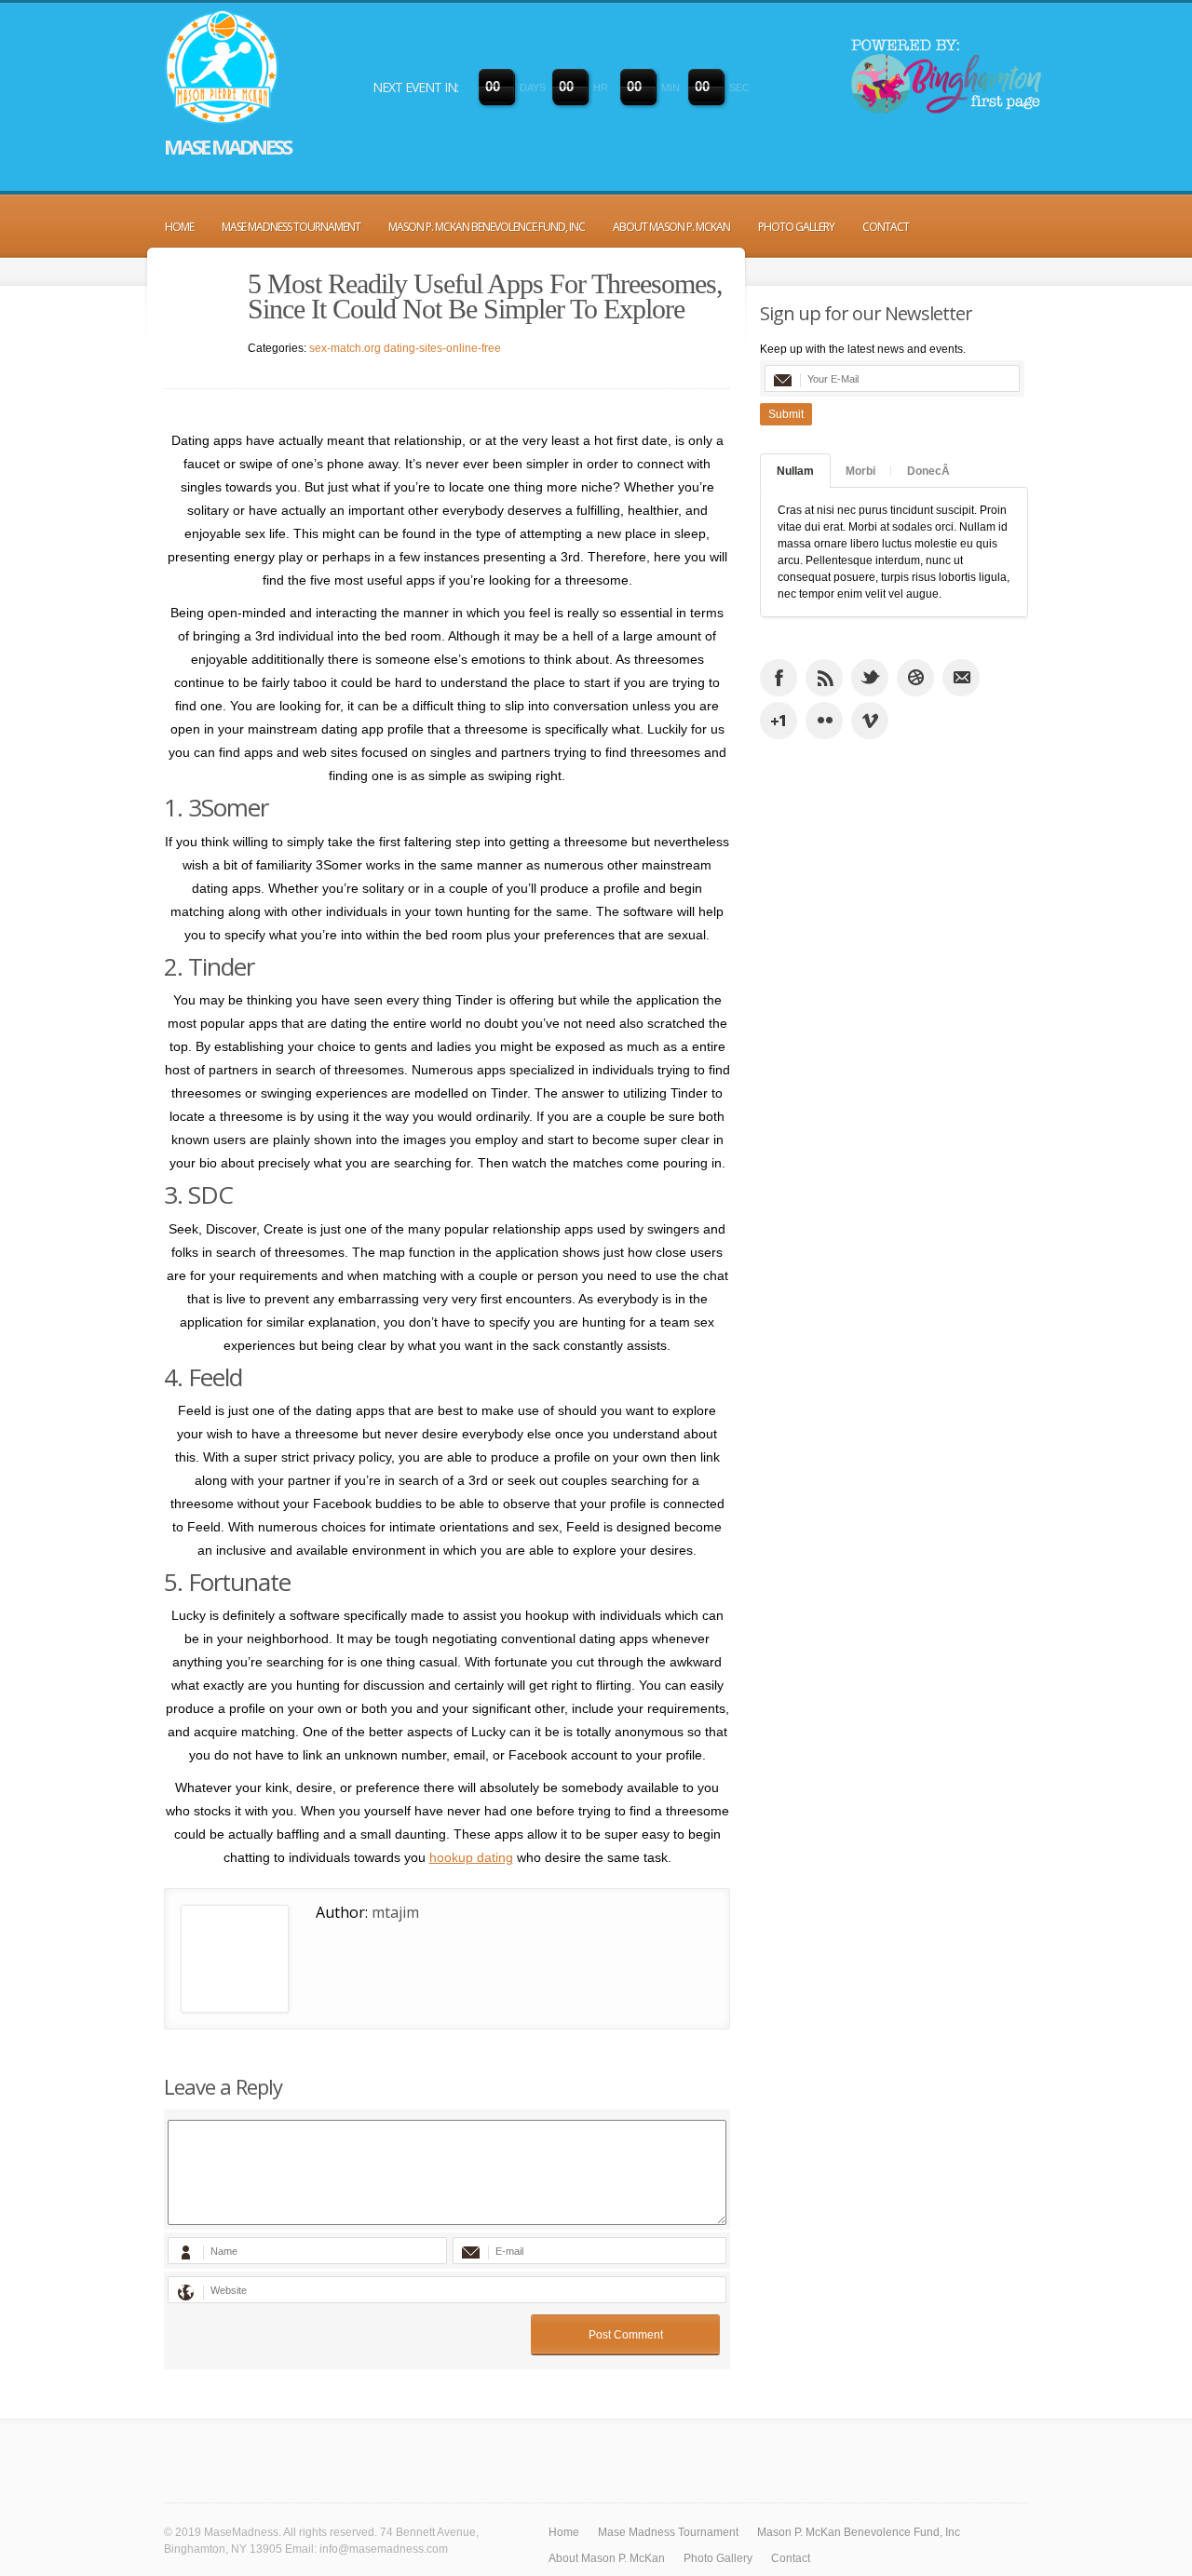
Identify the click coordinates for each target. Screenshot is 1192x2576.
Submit (786, 414)
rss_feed (824, 678)
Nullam (795, 471)
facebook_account (779, 678)
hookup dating (471, 1857)
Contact (886, 227)
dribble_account (915, 678)
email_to (961, 678)
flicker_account (824, 721)
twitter (870, 678)
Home (179, 227)
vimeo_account (870, 721)
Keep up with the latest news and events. (863, 349)
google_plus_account (779, 721)
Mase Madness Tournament (291, 227)
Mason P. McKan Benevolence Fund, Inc (487, 227)
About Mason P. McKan (671, 227)
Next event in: (415, 87)
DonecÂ (928, 471)
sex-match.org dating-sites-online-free (405, 348)
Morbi (860, 471)
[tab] (795, 471)
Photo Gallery (796, 227)
